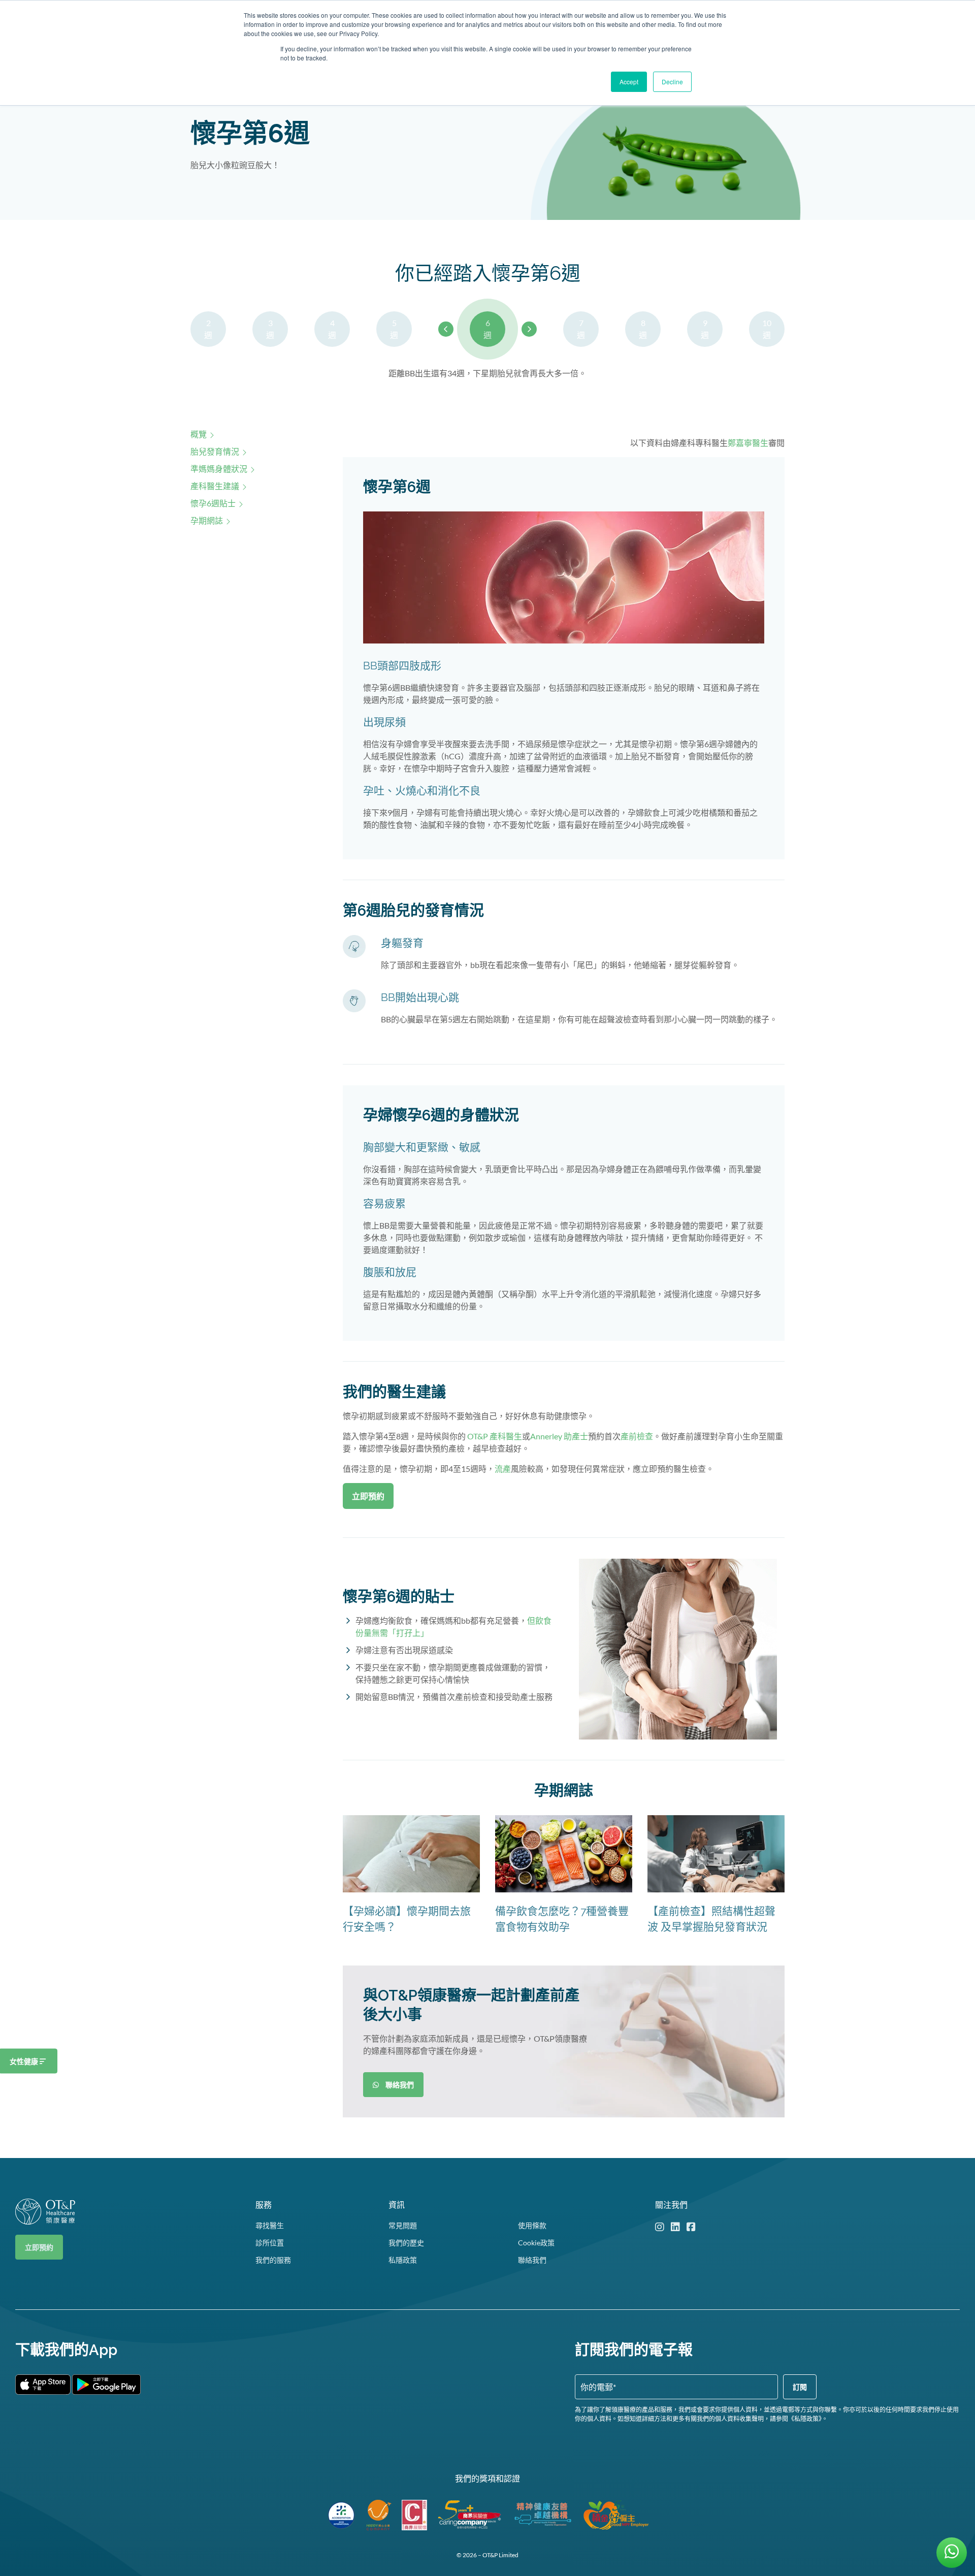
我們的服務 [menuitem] (273, 2260)
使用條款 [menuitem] (532, 2225)
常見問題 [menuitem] (403, 2225)
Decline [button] (672, 82)
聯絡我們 (397, 2085)
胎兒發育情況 (215, 451)
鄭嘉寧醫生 (748, 443)
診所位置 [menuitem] (270, 2243)
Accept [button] (629, 82)
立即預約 (39, 2247)
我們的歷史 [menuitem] (406, 2243)
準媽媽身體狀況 (219, 469)
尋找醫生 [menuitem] (270, 2225)
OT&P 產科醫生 (495, 1436)
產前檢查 (637, 1436)
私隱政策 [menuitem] (403, 2260)
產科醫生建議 (215, 486)
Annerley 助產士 (559, 1436)
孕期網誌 (207, 520)
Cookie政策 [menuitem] (536, 2243)
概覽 (199, 434)
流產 (503, 1469)
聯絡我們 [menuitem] (532, 2260)
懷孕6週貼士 (213, 503)
